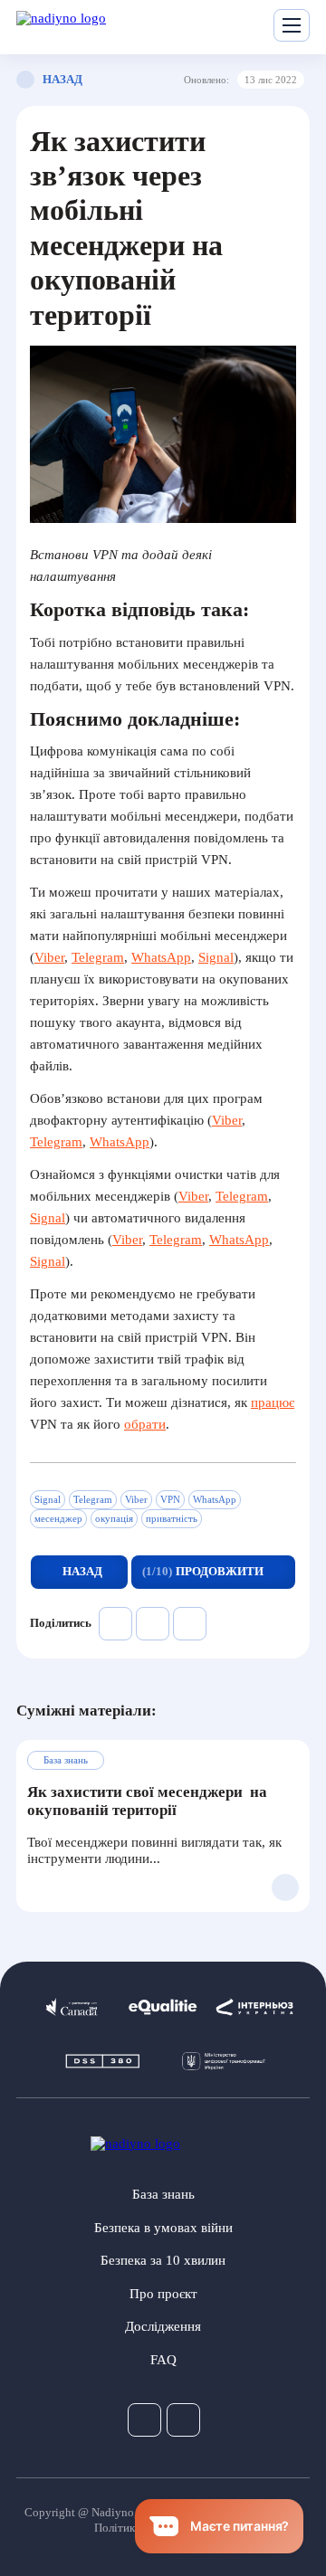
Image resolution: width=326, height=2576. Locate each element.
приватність (172, 1518)
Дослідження (163, 2326)
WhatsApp (161, 957)
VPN (170, 1499)
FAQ (163, 2360)
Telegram (98, 957)
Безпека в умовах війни (163, 2228)
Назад (61, 79)
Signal (216, 957)
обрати (145, 1424)
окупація (114, 1518)
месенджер (58, 1518)
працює (273, 1402)
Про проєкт (163, 2294)
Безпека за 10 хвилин (163, 2260)
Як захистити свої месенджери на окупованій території (147, 1801)
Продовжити (203, 1571)
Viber (49, 957)
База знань (163, 2194)
